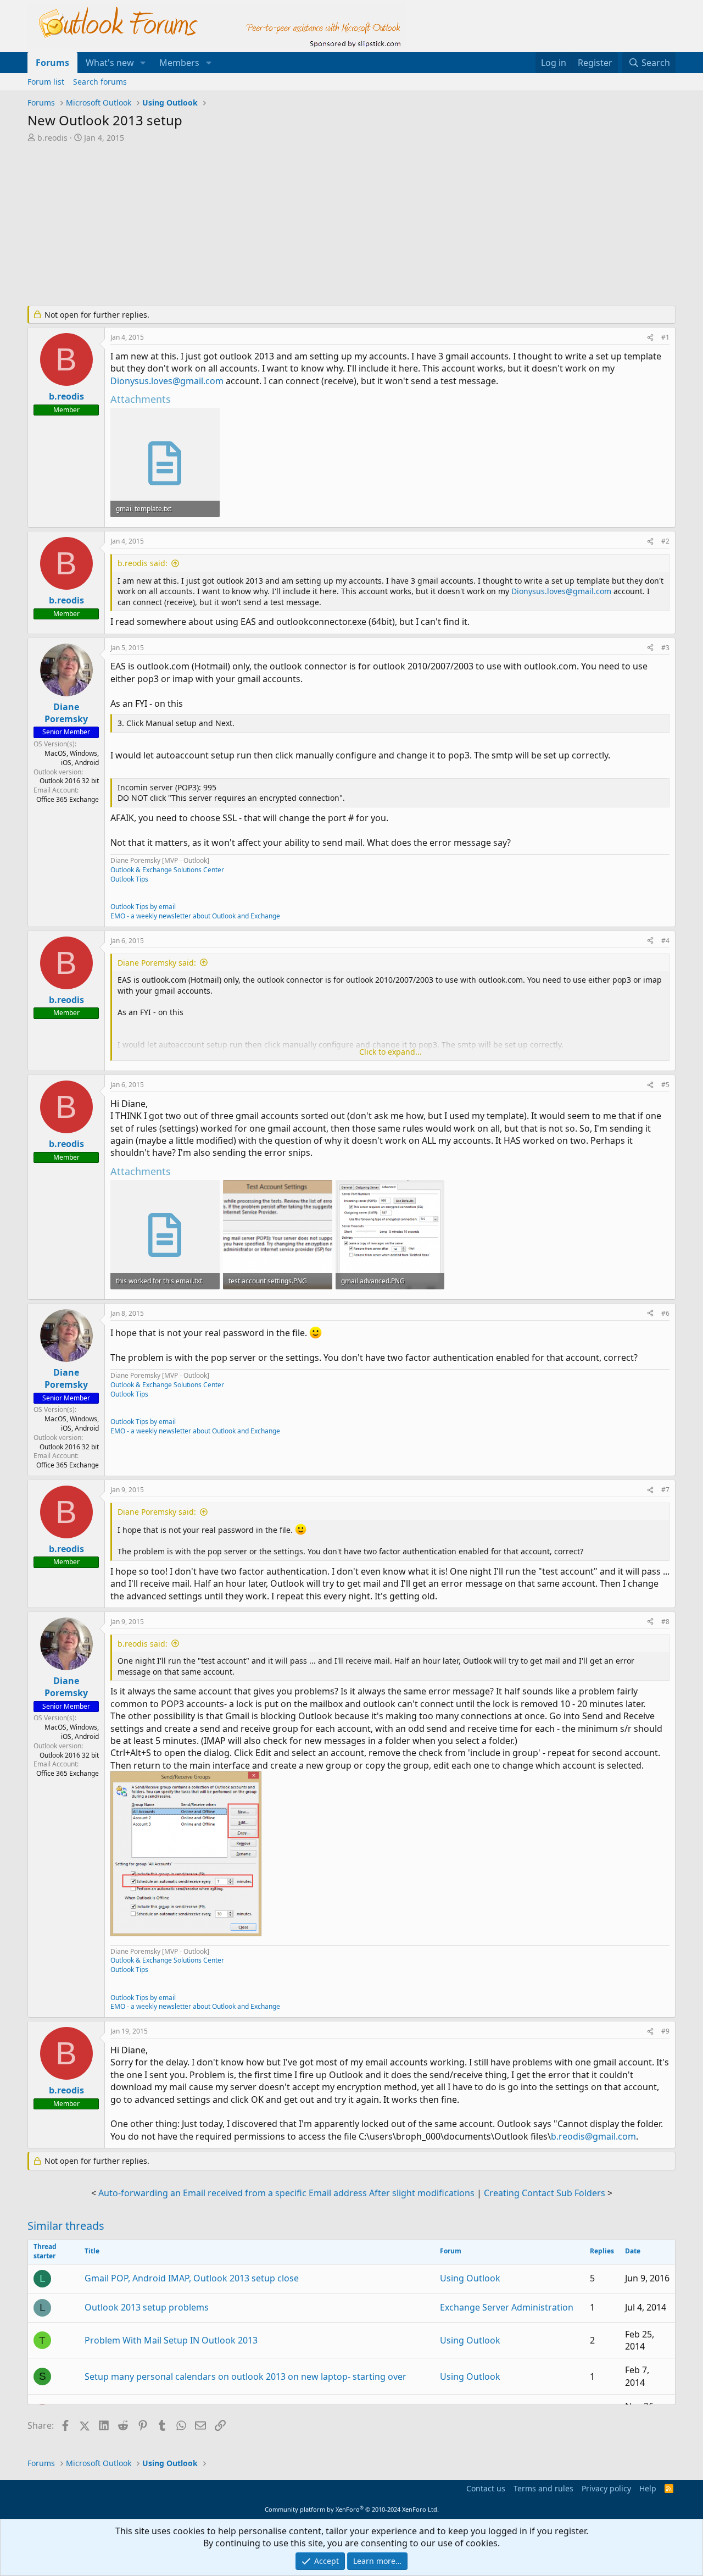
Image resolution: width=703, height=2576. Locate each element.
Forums (52, 63)
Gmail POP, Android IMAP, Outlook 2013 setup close (192, 2278)
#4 (665, 941)
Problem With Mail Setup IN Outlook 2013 (171, 2340)
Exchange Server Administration (507, 2307)
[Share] (650, 338)
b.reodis (52, 138)
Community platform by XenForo (352, 2509)
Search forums (100, 82)
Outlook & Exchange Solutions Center (167, 870)
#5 (665, 1085)
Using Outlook (470, 2278)
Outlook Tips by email (143, 907)
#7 (665, 1490)
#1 (665, 337)
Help (648, 2488)
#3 (665, 648)
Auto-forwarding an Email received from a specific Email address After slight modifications (286, 2193)
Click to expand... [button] (390, 1052)
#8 (665, 1622)
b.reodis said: (143, 563)
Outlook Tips (129, 879)
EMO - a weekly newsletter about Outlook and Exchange (195, 916)
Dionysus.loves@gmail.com (167, 381)
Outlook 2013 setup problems (147, 2307)
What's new (110, 63)
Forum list (46, 82)
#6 (665, 1313)
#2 (665, 541)
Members (179, 63)
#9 (665, 2031)
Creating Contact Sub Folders (545, 2193)
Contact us (486, 2488)
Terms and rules (543, 2488)
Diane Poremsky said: (157, 963)
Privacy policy (606, 2488)
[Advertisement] (294, 225)
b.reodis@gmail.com (593, 2136)
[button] (143, 63)
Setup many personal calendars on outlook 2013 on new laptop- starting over (246, 2376)
